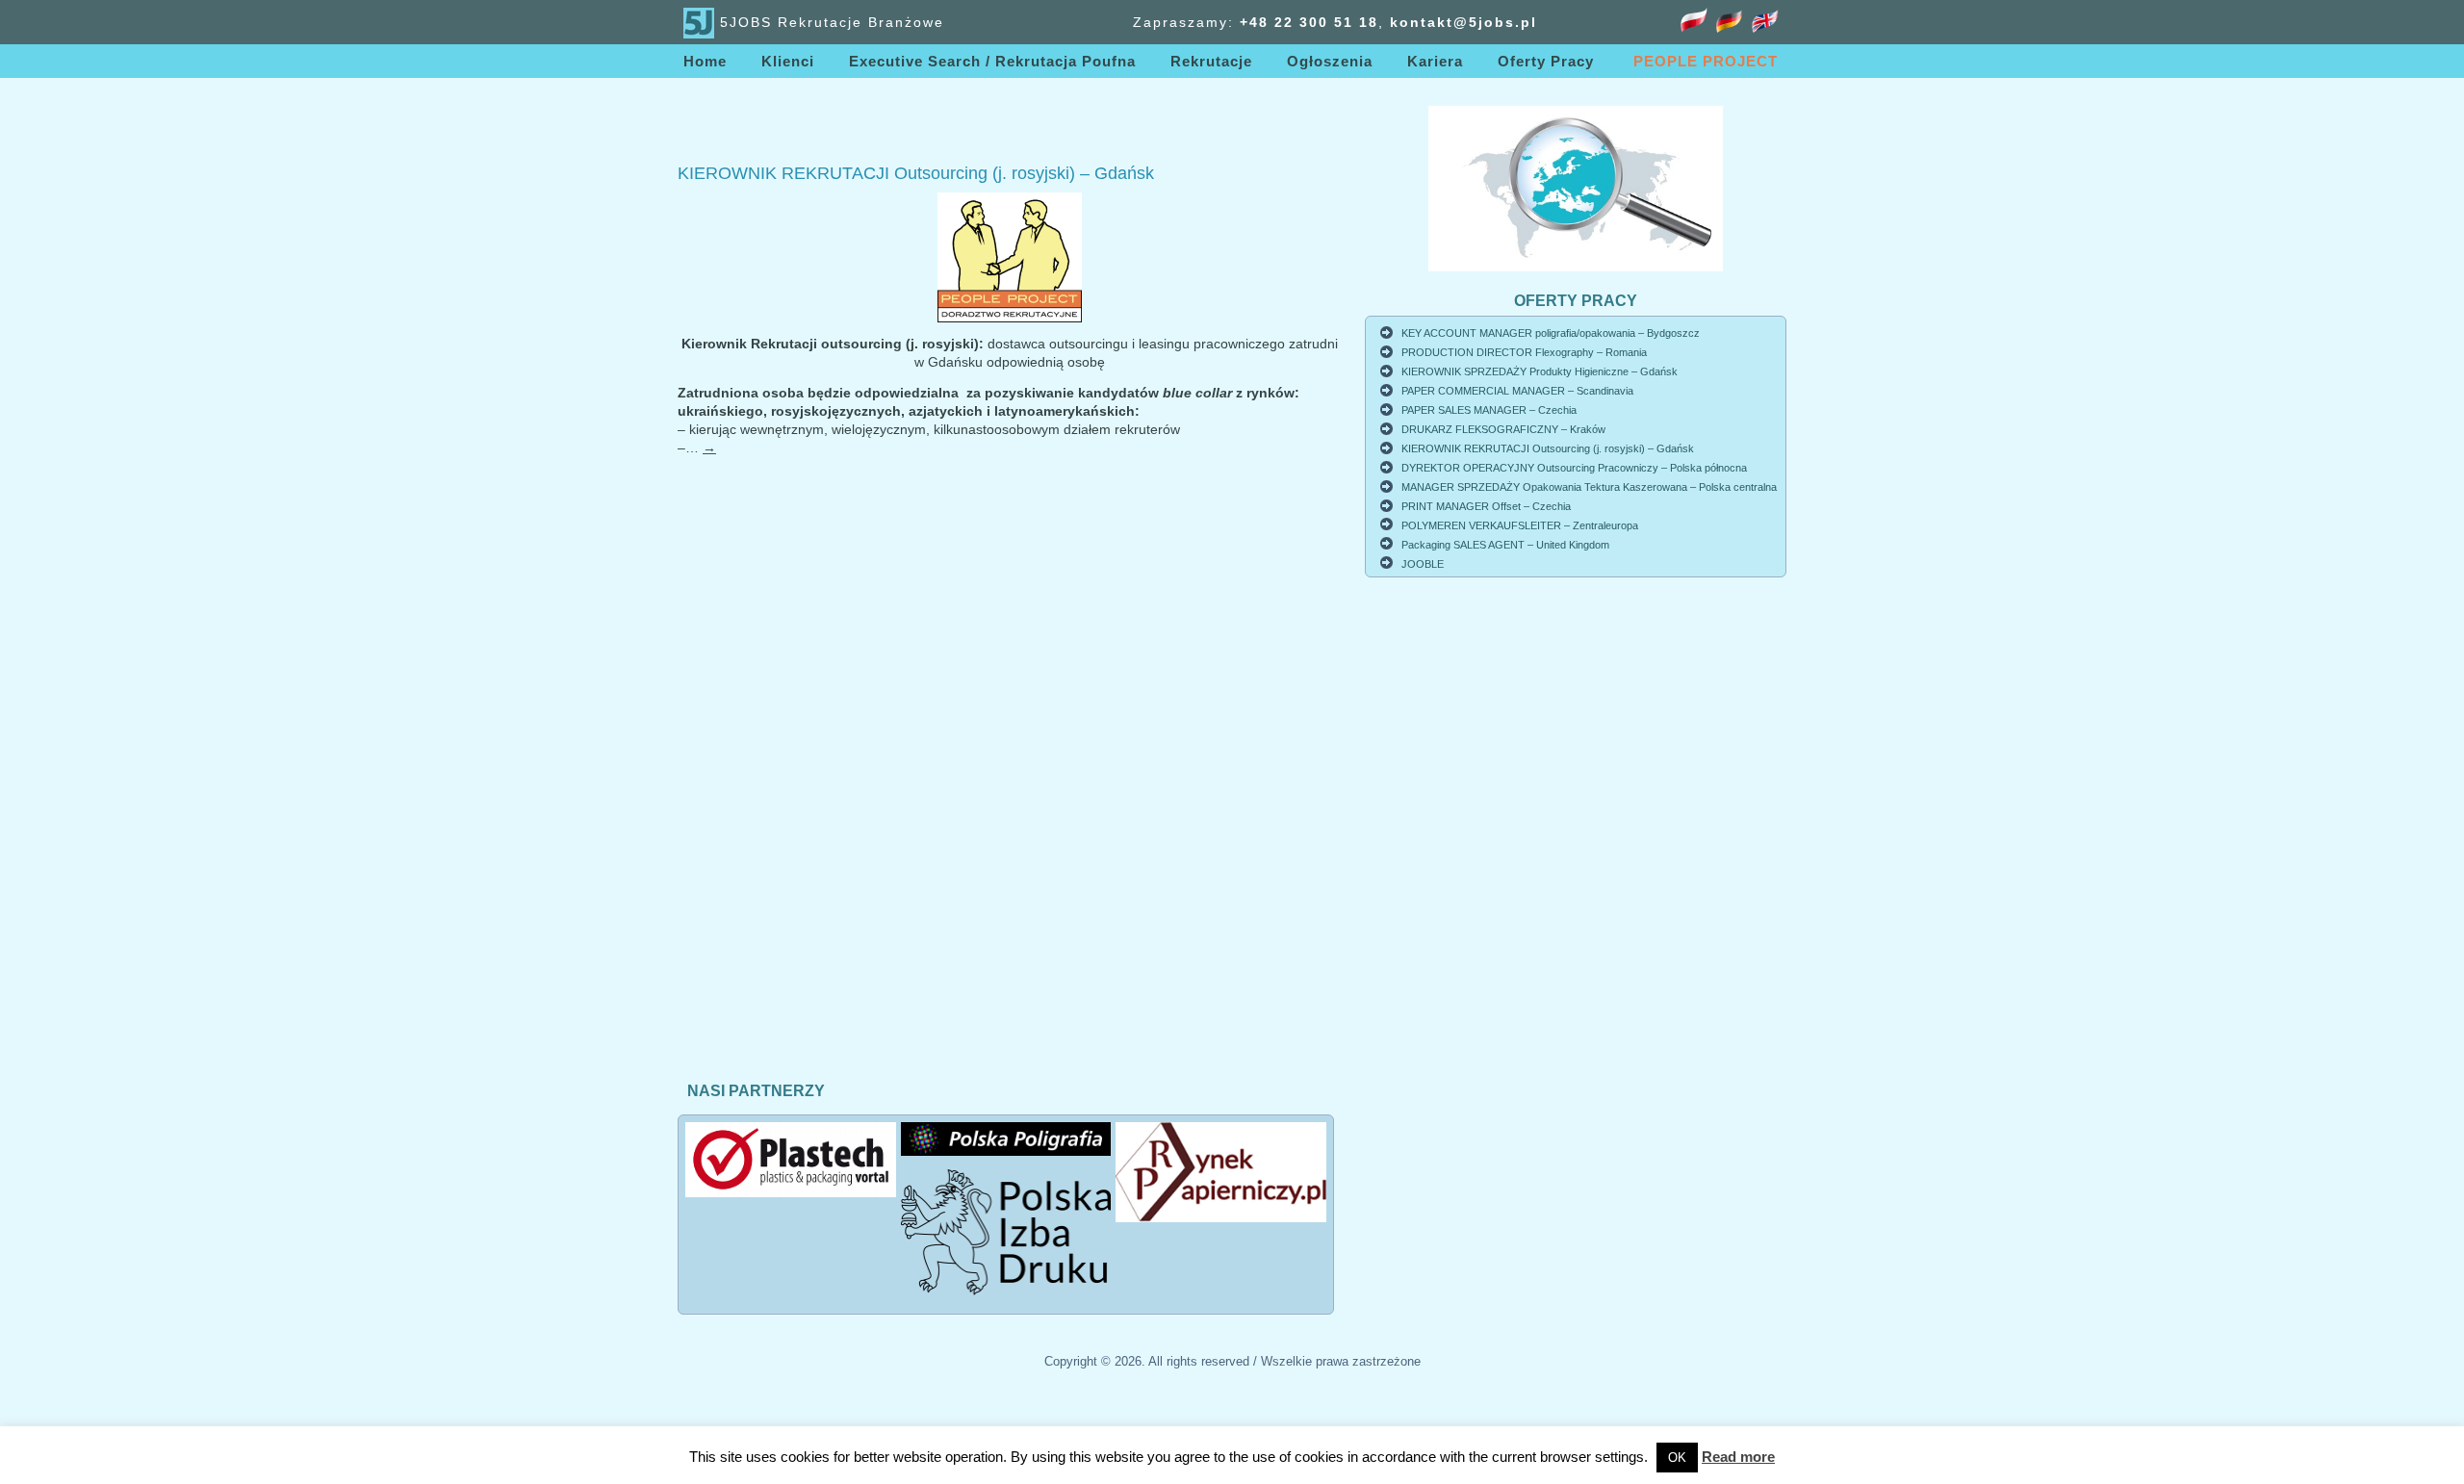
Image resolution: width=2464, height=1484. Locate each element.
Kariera (1435, 61)
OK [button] (1677, 1458)
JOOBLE (1423, 564)
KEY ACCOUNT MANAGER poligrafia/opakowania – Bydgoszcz (1551, 333)
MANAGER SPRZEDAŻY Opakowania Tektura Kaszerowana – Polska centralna (1589, 487)
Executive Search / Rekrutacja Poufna (992, 61)
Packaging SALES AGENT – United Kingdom (1505, 545)
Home (705, 61)
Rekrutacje (1211, 61)
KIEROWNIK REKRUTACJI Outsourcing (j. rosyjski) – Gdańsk (916, 173)
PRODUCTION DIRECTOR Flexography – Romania (1524, 352)
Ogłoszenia (1330, 61)
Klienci (788, 61)
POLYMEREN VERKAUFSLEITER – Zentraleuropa (1520, 525)
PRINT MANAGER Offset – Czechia (1486, 506)
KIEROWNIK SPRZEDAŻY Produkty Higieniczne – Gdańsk (1540, 371)
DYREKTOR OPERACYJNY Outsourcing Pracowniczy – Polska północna (1574, 468)
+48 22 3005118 (1309, 22)
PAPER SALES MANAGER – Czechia (1489, 410)
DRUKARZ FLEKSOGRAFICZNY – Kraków (1503, 429)
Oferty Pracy (1546, 61)
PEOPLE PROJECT (1706, 61)
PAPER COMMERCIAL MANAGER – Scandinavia (1517, 391)
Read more (1738, 1457)
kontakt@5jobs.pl (1463, 22)
